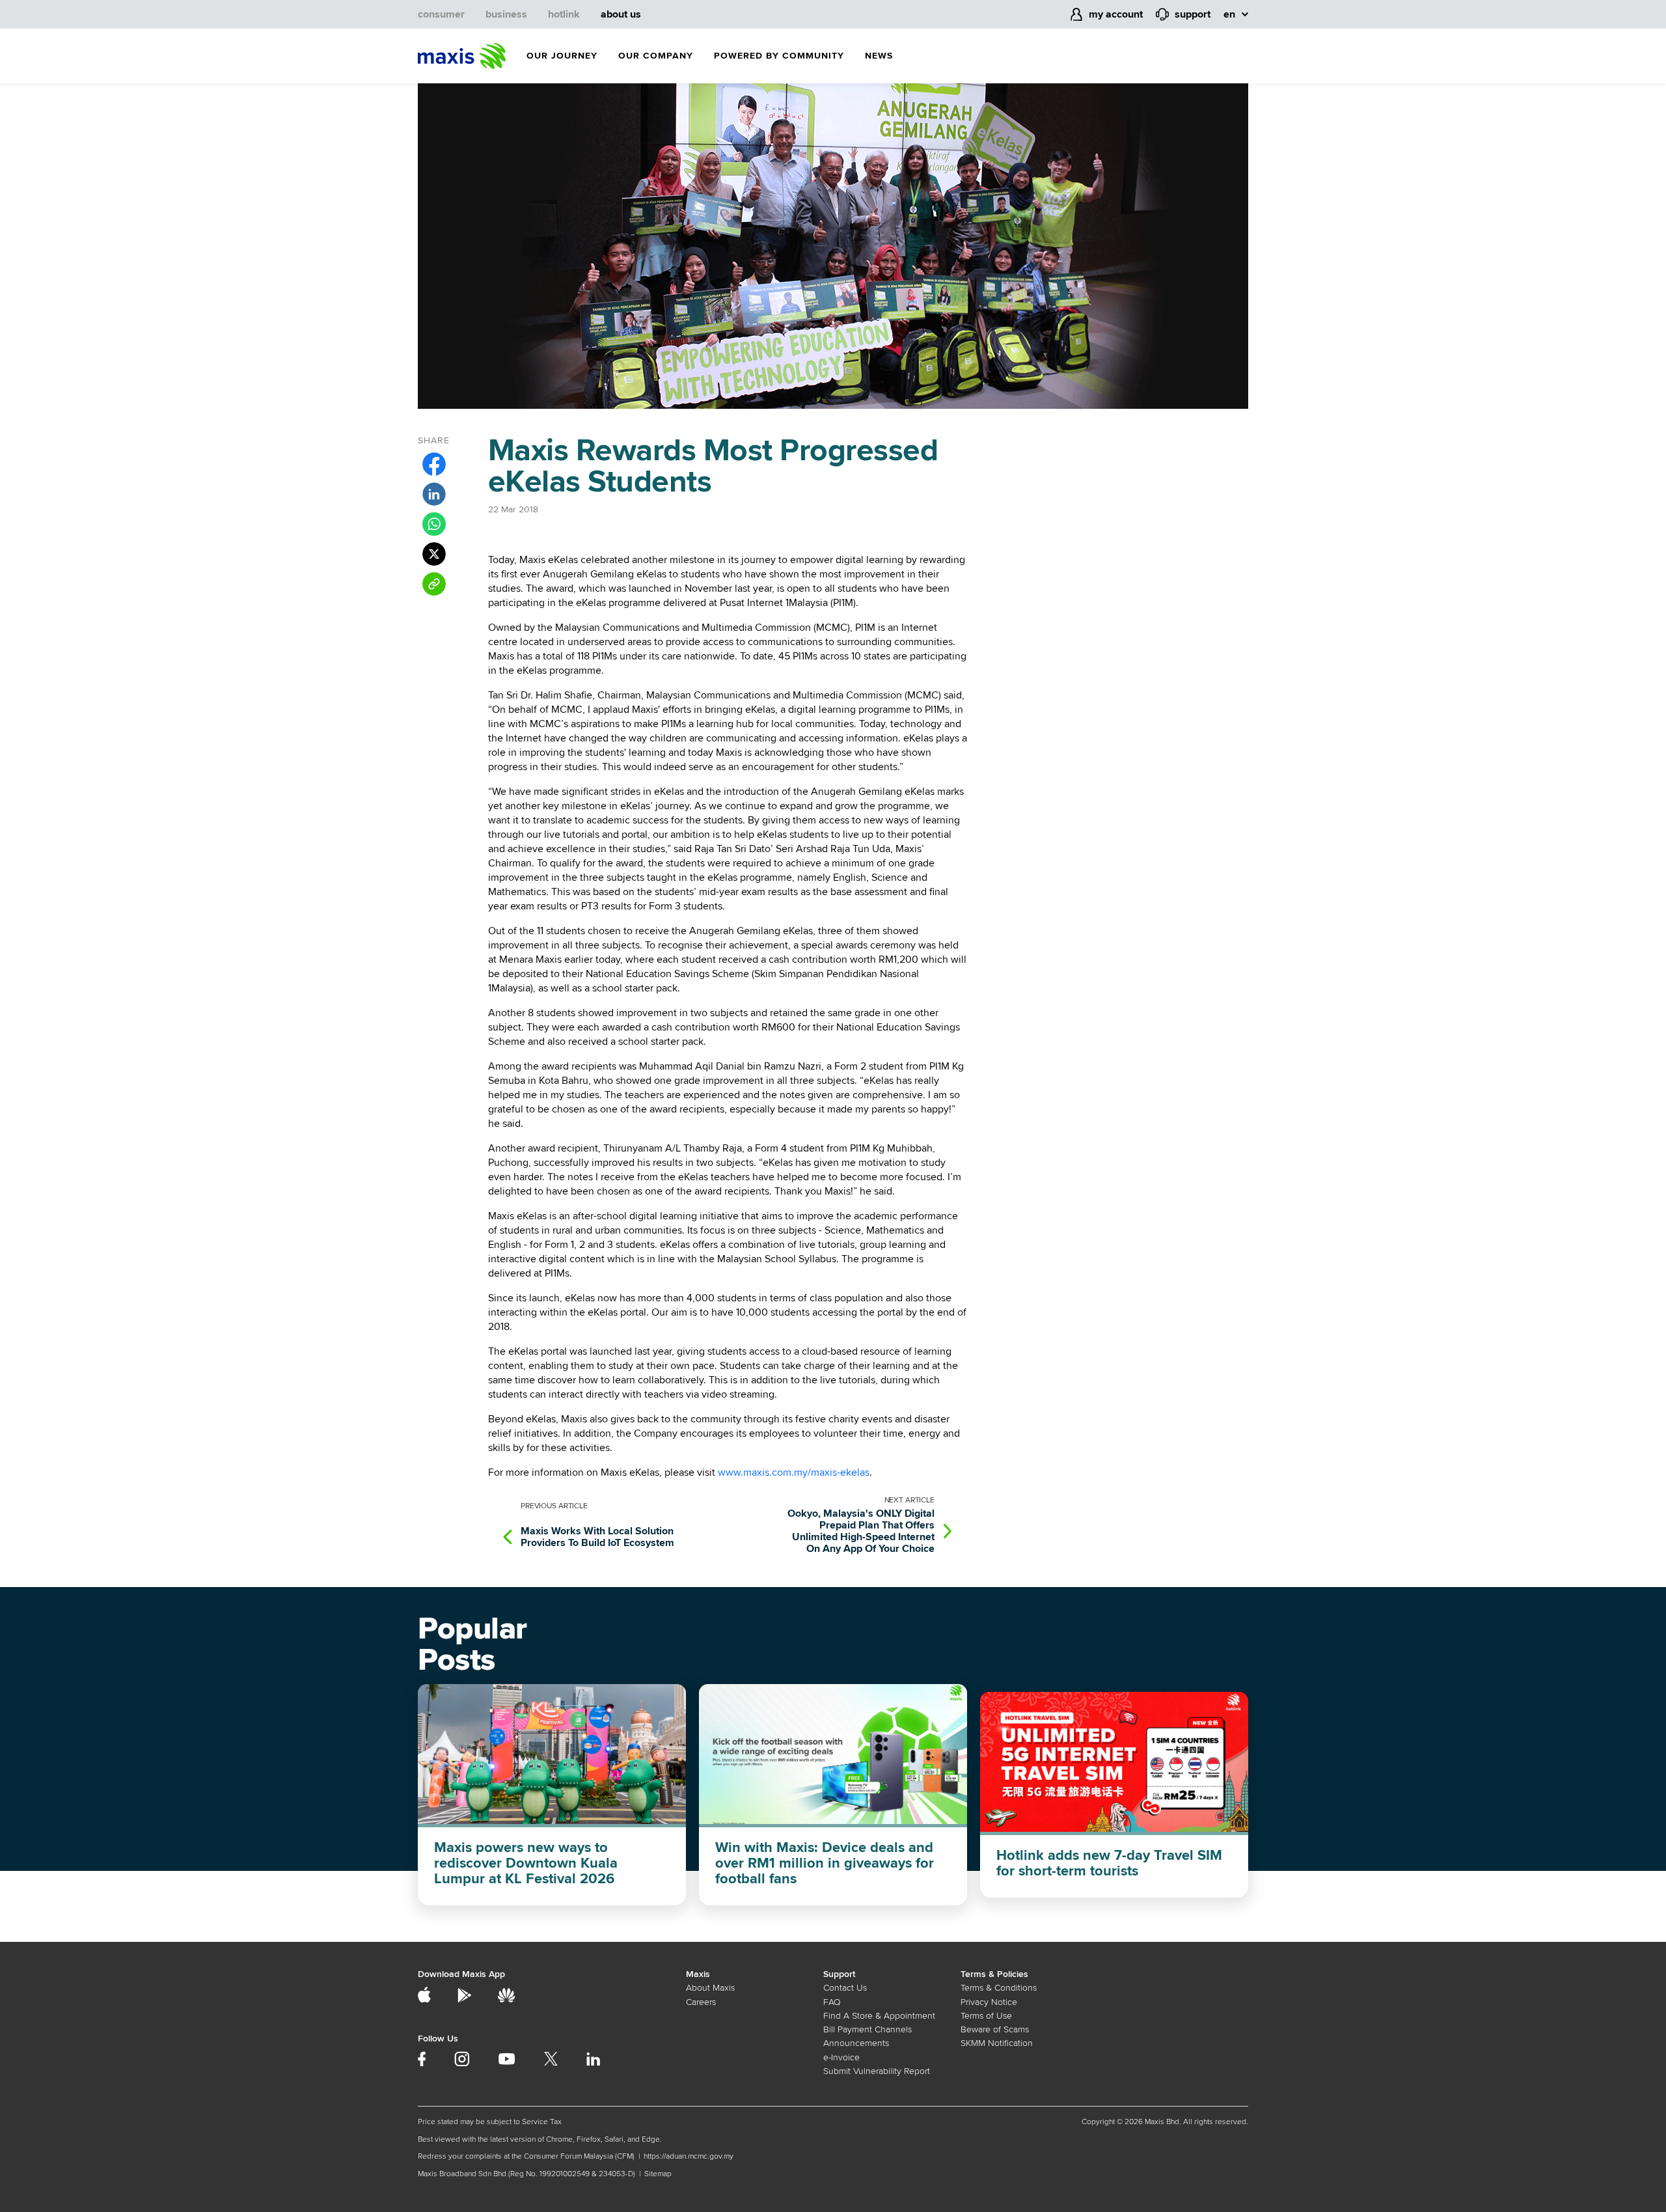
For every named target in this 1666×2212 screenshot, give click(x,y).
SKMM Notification (997, 2043)
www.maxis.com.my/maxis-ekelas (794, 1472)
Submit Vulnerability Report (877, 2071)
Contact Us (845, 1988)
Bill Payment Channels (867, 2029)
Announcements (856, 2043)
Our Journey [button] (562, 56)
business (506, 14)
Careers (701, 2002)
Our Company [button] (656, 56)
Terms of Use (986, 2016)
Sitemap (658, 2174)
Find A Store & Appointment (879, 2016)
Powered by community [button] (779, 56)
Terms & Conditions (999, 1988)
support (1193, 14)
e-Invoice (841, 2057)
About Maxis (710, 1988)
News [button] (879, 56)
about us (621, 14)
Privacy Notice (989, 2002)
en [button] (1229, 14)
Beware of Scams (995, 2029)
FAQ (832, 2002)
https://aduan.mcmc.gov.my (689, 2156)
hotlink (564, 14)
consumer (441, 14)
